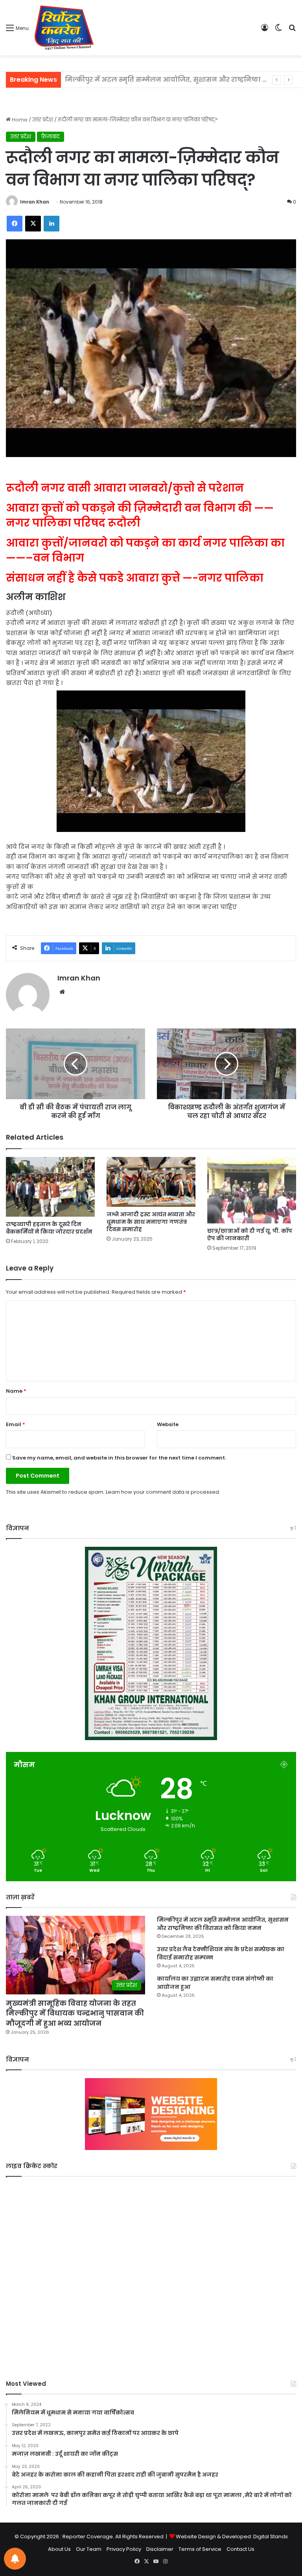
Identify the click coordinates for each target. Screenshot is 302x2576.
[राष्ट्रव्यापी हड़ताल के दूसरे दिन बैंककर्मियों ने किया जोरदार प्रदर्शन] (50, 1187)
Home (19, 120)
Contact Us (240, 2549)
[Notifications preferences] (15, 2559)
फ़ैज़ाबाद (51, 137)
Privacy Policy (124, 2549)
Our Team (89, 2549)
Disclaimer (160, 2549)
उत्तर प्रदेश (43, 120)
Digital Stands (271, 2537)
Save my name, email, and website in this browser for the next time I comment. (119, 1458)
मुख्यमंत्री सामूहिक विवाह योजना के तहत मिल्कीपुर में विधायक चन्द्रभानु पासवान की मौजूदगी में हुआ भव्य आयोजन (75, 2013)
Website (168, 1424)
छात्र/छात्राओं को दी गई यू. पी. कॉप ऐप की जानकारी (250, 1235)
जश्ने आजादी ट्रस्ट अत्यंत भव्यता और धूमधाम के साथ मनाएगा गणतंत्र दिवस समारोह (151, 1222)
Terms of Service (200, 2549)
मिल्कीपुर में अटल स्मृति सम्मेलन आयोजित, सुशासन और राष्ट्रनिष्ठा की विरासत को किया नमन (223, 1924)
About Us (59, 2549)
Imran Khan (35, 202)
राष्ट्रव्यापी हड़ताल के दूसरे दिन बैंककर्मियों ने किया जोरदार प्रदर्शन (49, 1228)
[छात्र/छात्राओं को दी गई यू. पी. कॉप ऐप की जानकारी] (252, 1190)
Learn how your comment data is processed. (163, 1492)
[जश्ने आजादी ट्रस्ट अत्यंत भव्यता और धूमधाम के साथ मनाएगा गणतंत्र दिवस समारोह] (151, 1182)
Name (16, 1391)
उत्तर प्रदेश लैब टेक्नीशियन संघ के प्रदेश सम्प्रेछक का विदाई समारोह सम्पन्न (172, 80)
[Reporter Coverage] (64, 28)
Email (16, 1424)
